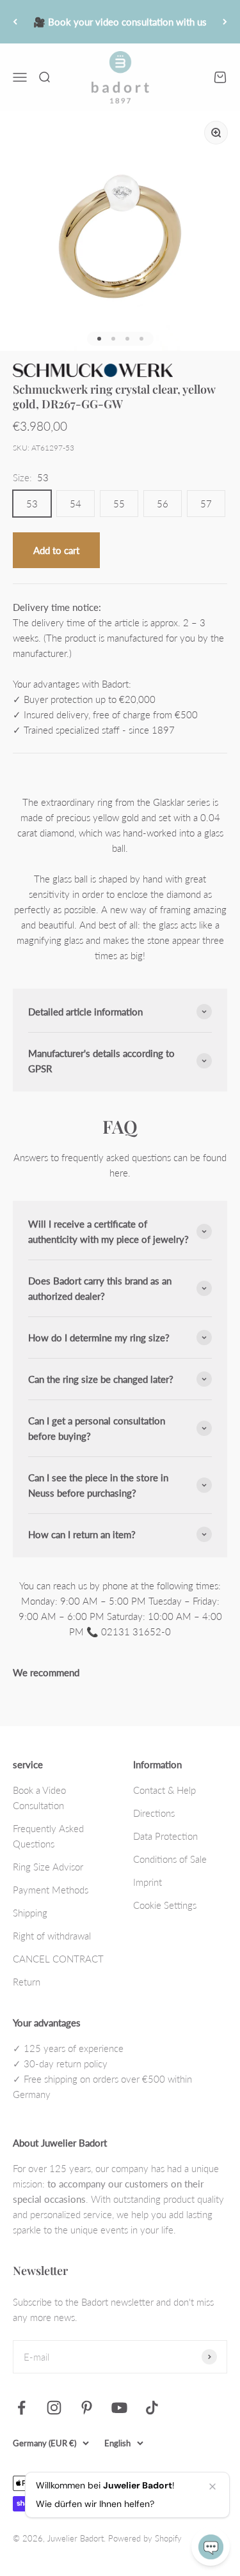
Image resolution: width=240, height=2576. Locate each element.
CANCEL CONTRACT (58, 1959)
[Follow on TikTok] (152, 2408)
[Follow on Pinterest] (87, 2408)
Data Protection (165, 1836)
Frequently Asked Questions (48, 1836)
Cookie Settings (165, 1905)
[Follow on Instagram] (54, 2408)
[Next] (225, 22)
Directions (154, 1813)
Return (27, 1982)
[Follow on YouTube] (119, 2408)
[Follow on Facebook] (21, 2408)
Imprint (148, 1882)
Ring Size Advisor (48, 1867)
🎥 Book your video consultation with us (120, 22)
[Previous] (15, 22)
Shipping (30, 1913)
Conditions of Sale (170, 1859)
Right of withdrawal (52, 1936)
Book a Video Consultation (39, 1798)
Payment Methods (51, 1890)
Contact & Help (164, 1790)
